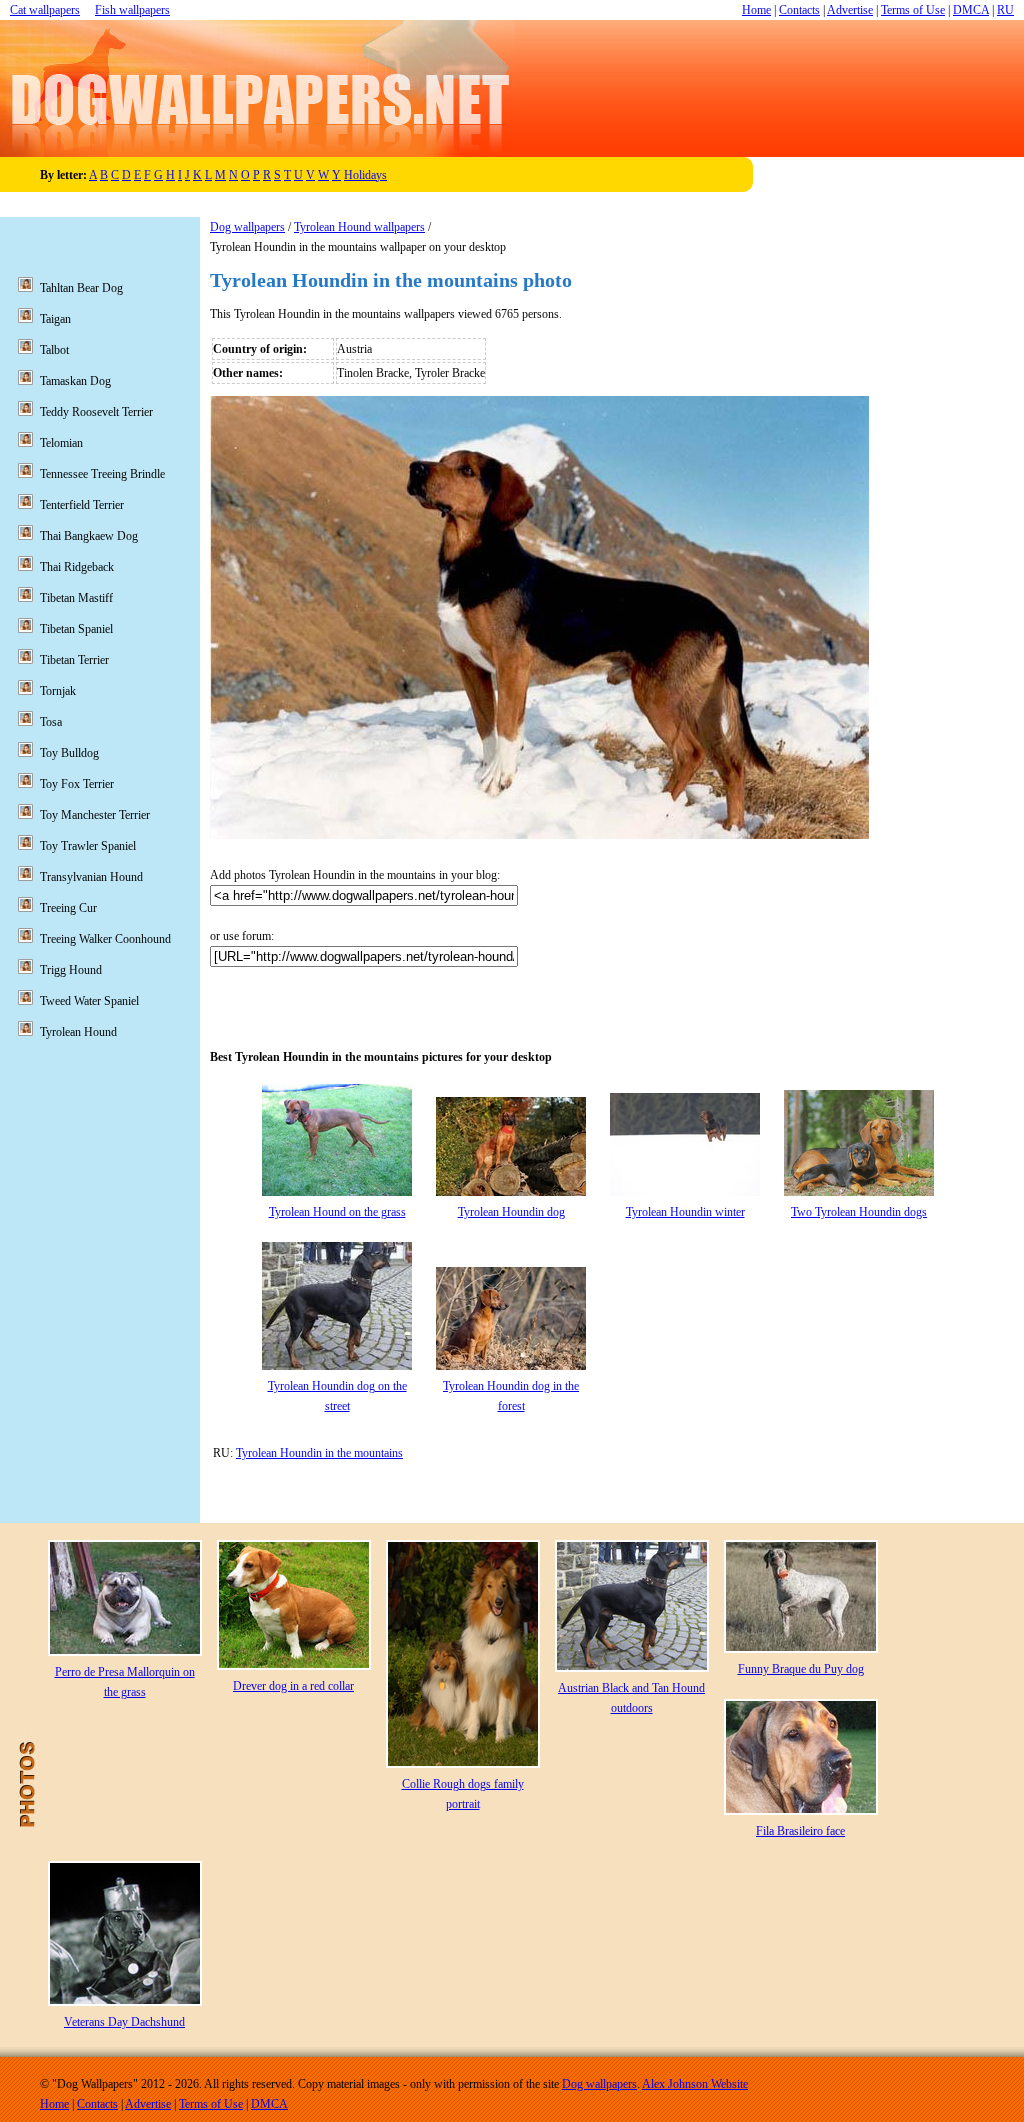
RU (1005, 10)
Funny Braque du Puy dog (801, 1669)
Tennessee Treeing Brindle (102, 474)
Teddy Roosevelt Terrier (96, 412)
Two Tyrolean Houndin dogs (859, 1212)
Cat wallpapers (45, 10)
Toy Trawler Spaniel (88, 846)
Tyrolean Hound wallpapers (359, 227)
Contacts (799, 10)
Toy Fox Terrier (77, 784)
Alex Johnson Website (695, 2084)
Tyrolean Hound (78, 1032)
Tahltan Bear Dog (81, 288)
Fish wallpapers (132, 10)
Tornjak (58, 691)
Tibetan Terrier (74, 660)
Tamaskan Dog (75, 381)
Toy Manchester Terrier (95, 815)
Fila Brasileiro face (800, 1831)
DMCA (971, 10)
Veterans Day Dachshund (124, 2022)
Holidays (365, 175)
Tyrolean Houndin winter (685, 1212)
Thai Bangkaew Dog (89, 536)
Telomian (61, 443)
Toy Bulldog (69, 753)
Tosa (51, 722)
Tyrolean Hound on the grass (337, 1212)
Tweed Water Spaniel (89, 1001)
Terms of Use (913, 10)
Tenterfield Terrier (82, 505)
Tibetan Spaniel (76, 629)
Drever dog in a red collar (293, 1686)
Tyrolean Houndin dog (511, 1212)
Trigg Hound (71, 970)
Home (756, 10)
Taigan (55, 319)
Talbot (54, 350)
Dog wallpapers (247, 227)
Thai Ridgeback (77, 567)
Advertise (850, 10)
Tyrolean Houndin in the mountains (319, 1453)
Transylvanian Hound (91, 877)
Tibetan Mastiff (76, 598)
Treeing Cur (68, 908)
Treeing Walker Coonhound (105, 939)
